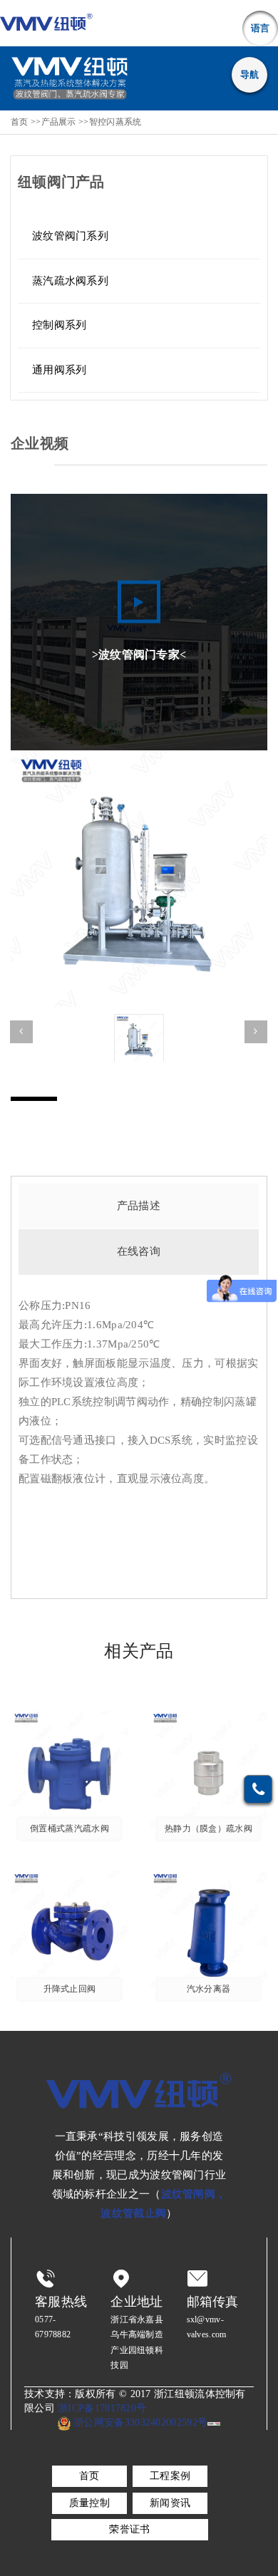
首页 (20, 122)
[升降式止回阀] (69, 1929)
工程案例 (170, 2476)
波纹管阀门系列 (70, 236)
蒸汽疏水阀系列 (70, 281)
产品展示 (59, 122)
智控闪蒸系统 (115, 122)
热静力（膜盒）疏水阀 (208, 1829)
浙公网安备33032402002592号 (139, 2422)
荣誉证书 (129, 2529)
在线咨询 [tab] (139, 1251)
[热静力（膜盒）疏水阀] (208, 1768)
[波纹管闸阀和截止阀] (46, 23)
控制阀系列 (60, 325)
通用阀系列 (60, 370)
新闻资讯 (170, 2503)
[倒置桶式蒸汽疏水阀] (69, 1768)
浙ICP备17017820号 (102, 2408)
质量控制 (89, 2503)
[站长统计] (214, 2423)
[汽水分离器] (208, 1929)
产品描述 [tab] (139, 1206)
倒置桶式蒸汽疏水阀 (69, 1829)
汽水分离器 (209, 1989)
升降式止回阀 (70, 1989)
